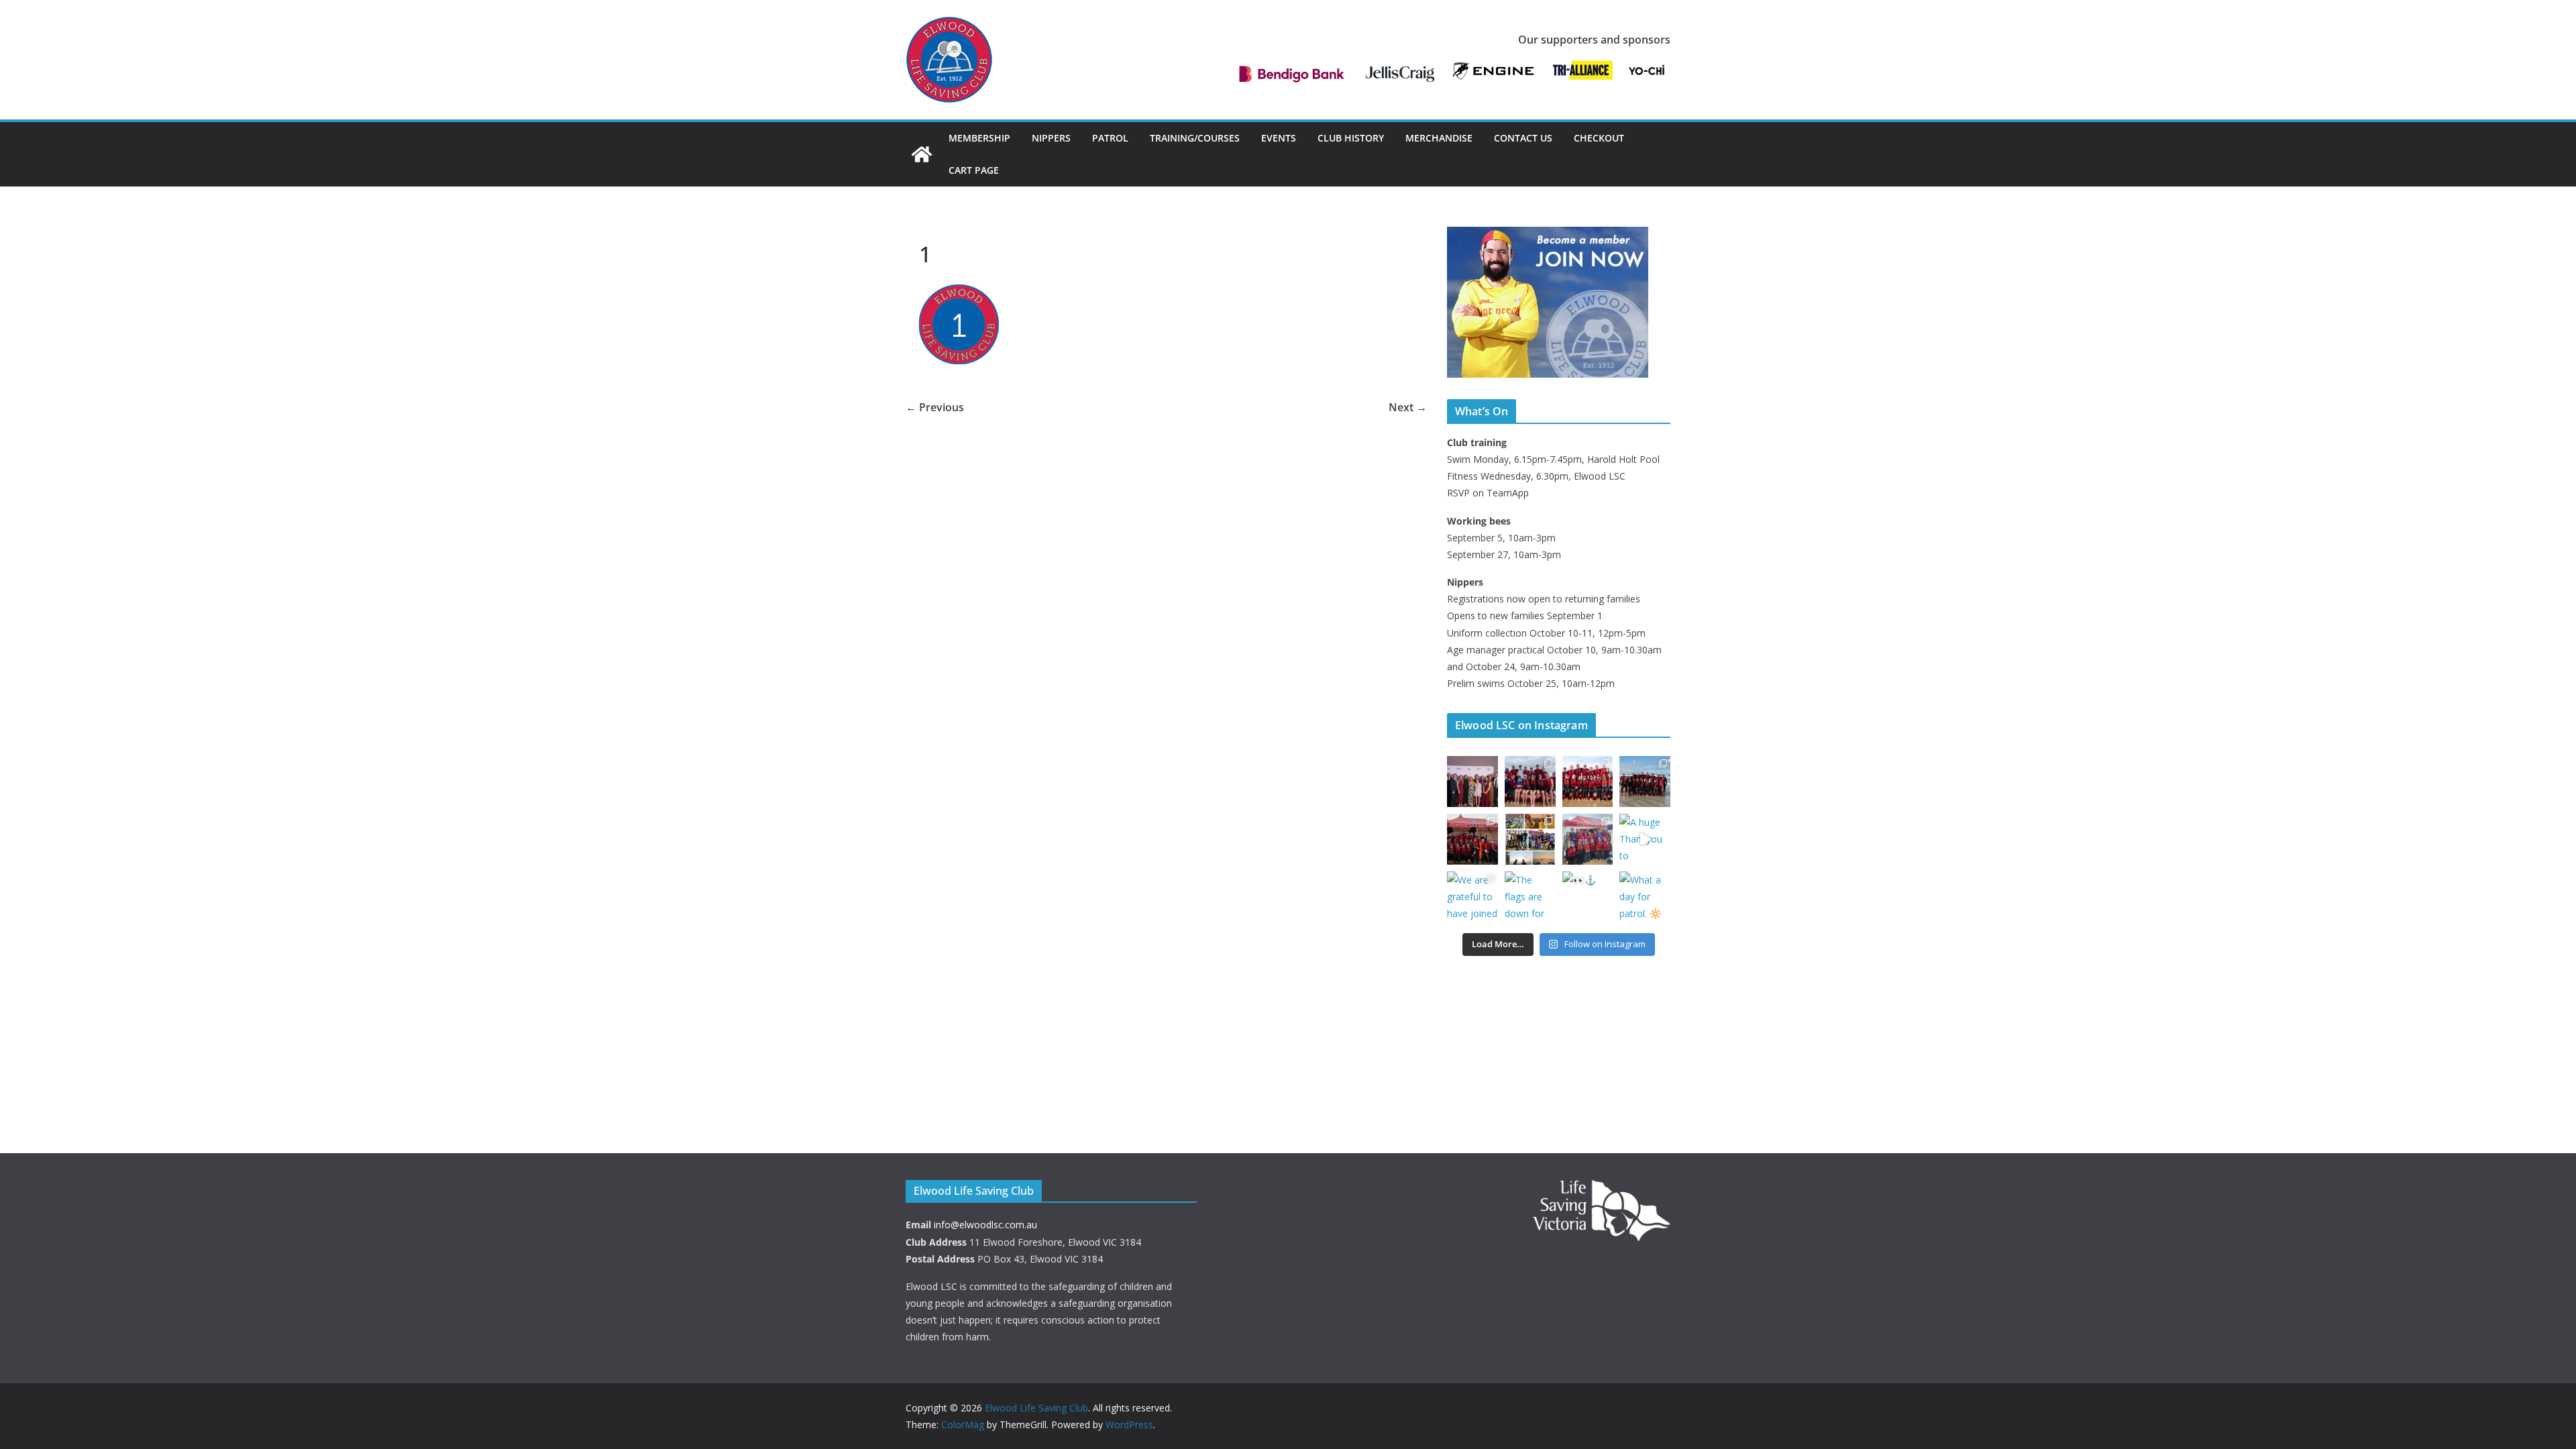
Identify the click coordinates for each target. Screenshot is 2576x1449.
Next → (1408, 407)
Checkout (1599, 138)
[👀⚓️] (1588, 897)
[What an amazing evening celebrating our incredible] (1472, 782)
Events (1279, 138)
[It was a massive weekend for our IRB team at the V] (1588, 782)
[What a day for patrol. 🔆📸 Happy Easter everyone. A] (1645, 897)
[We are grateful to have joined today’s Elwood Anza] (1472, 897)
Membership (979, 138)
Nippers (1051, 138)
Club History (1351, 138)
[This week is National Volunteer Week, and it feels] (1530, 839)
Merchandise (1439, 138)
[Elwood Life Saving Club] (922, 154)
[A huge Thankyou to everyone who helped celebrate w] (1645, 839)
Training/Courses (1195, 138)
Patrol (1110, 138)
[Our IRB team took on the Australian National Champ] (1530, 782)
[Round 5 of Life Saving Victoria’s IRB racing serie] (1645, 782)
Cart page (974, 170)
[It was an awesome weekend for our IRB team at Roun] (1472, 839)
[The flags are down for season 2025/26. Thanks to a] (1530, 897)
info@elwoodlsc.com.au (985, 1225)
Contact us (1523, 138)
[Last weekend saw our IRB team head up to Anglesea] (1588, 839)
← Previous (935, 407)
